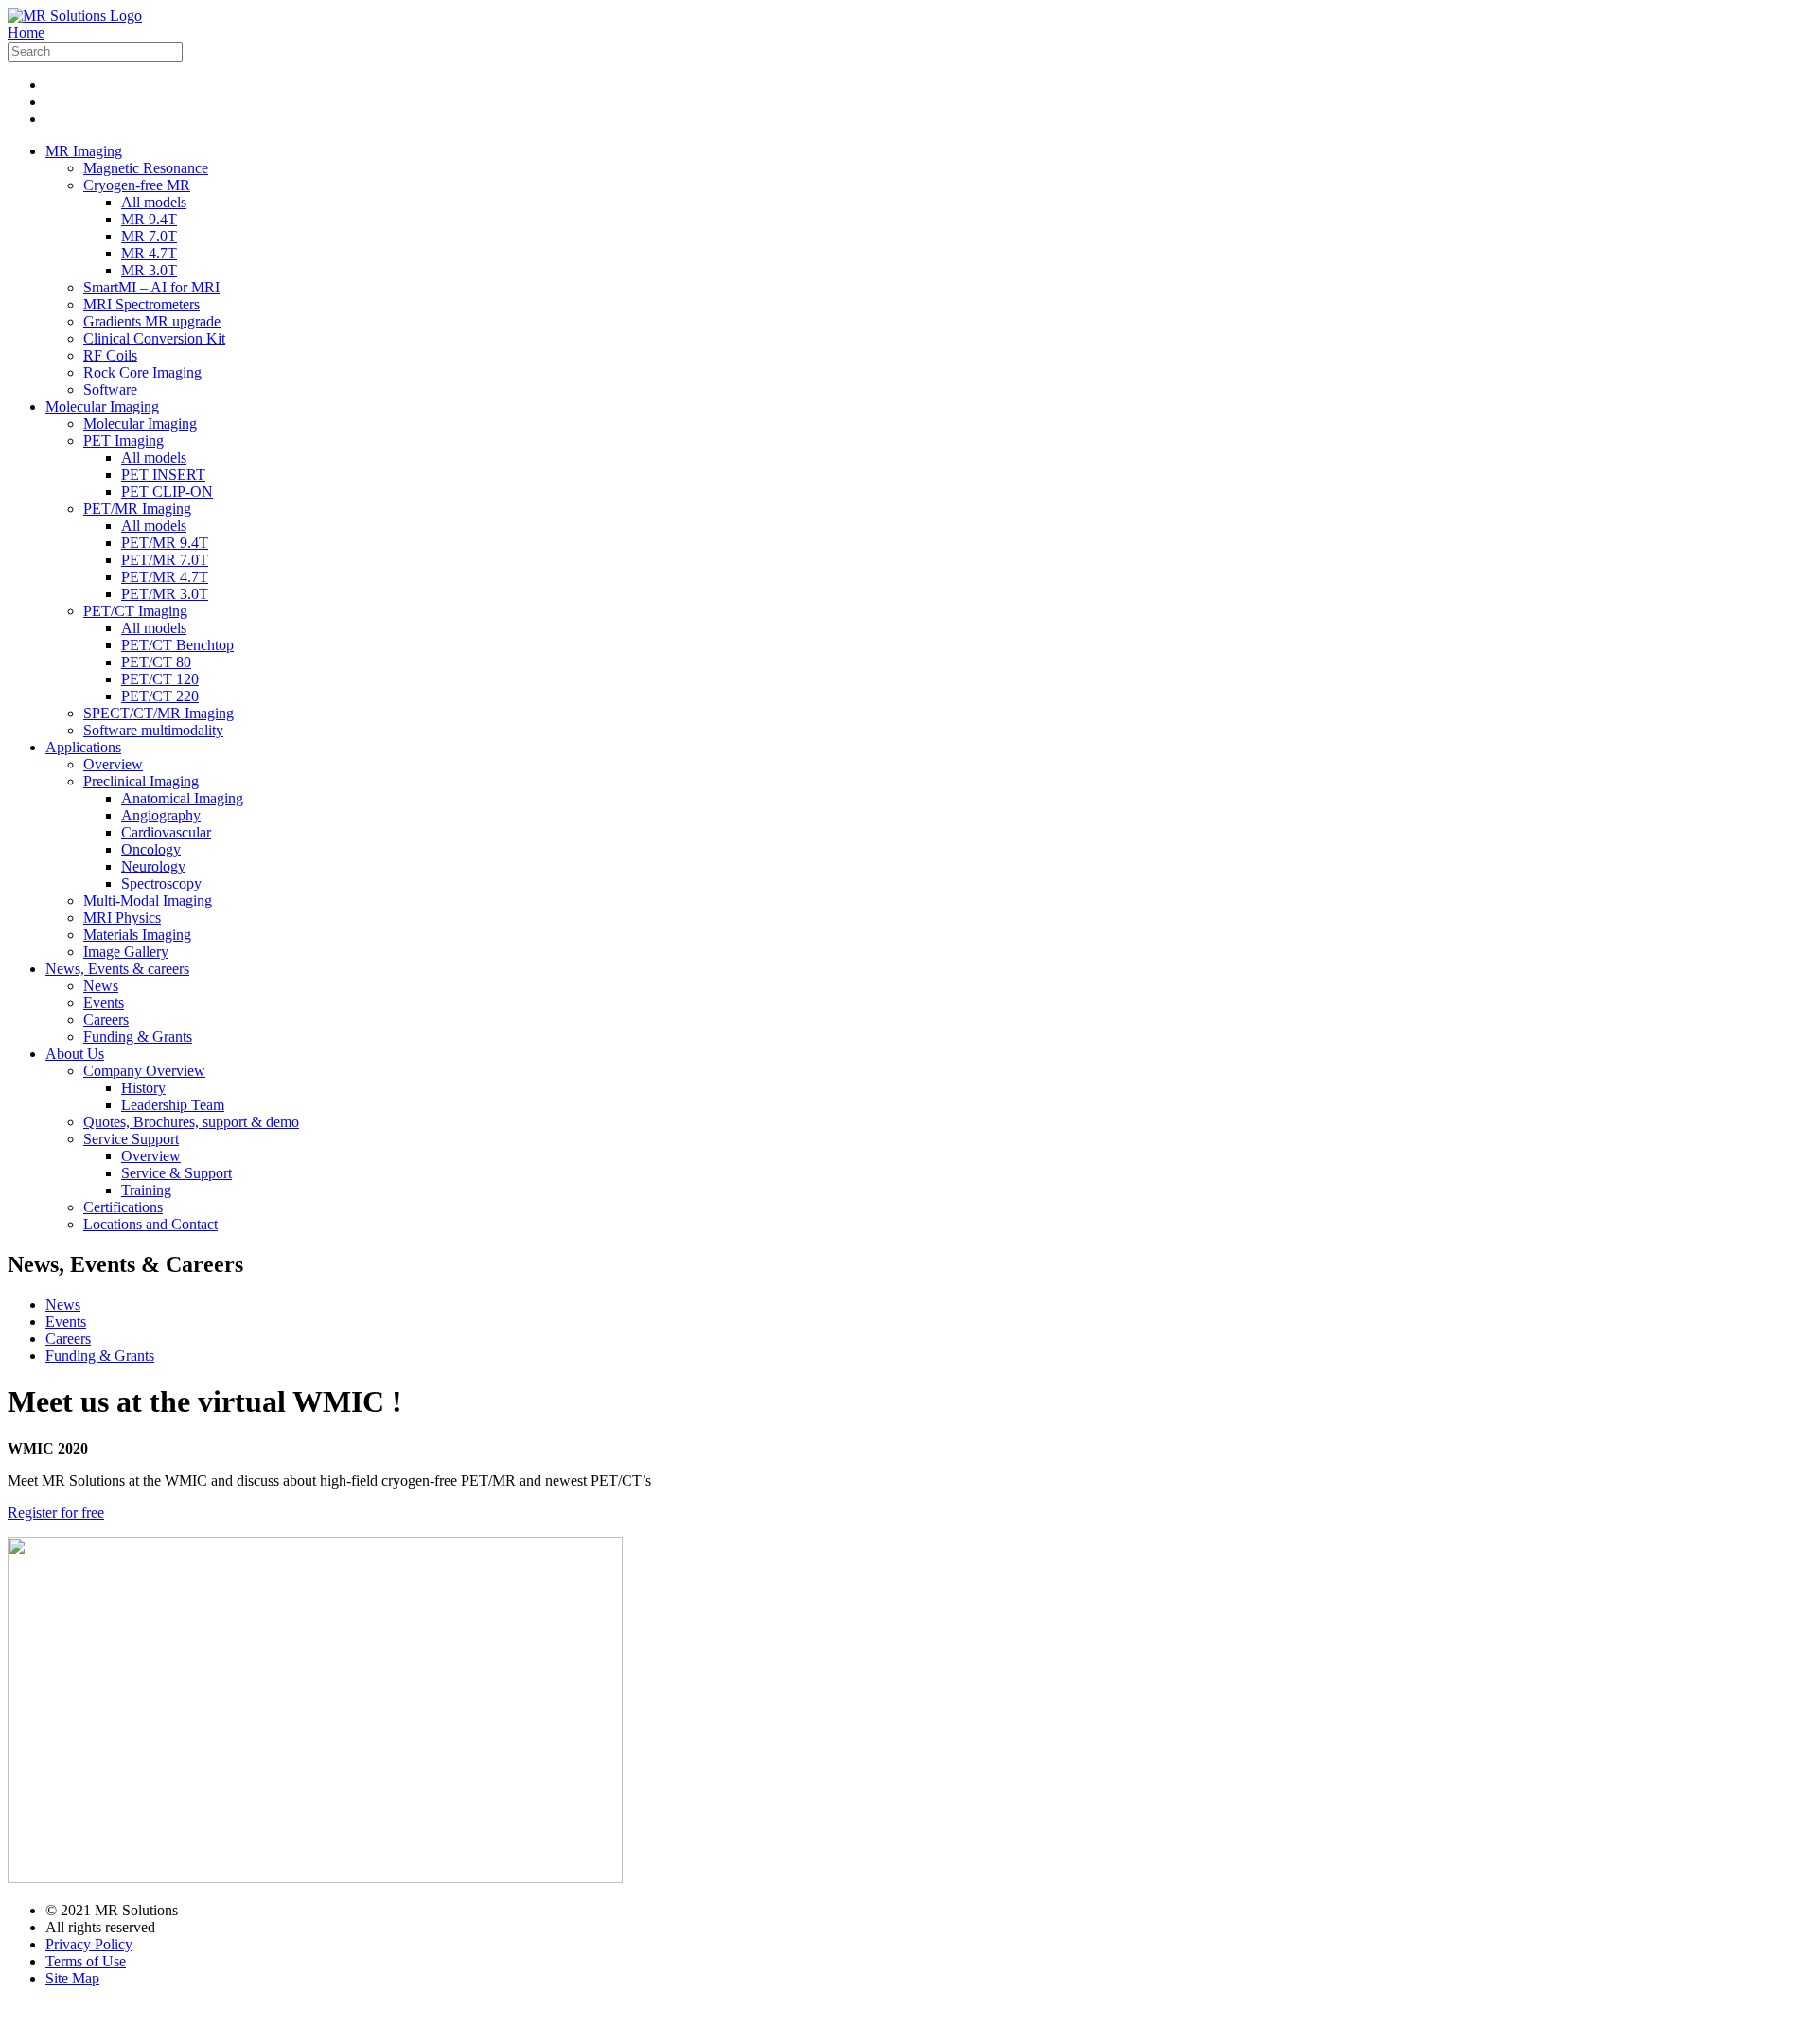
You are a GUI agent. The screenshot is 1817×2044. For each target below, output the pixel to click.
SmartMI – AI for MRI (151, 287)
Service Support (131, 1139)
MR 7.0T (149, 236)
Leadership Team (173, 1105)
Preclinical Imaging (141, 781)
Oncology (151, 849)
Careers (106, 1020)
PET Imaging (123, 441)
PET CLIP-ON (167, 492)
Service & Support (176, 1173)
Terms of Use (86, 1961)
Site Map (72, 1978)
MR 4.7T (149, 253)
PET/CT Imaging (135, 611)
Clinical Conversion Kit (154, 338)
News (101, 986)
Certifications (123, 1207)
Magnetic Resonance (146, 168)
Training (146, 1190)
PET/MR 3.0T (165, 594)
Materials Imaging (137, 934)
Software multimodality (153, 730)
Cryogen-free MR (137, 185)
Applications (83, 747)
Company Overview (144, 1071)
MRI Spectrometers (141, 304)
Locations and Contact (150, 1224)
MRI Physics (122, 917)
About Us (75, 1054)
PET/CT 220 (160, 696)
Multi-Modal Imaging (148, 900)
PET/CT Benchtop (177, 645)
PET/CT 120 (160, 679)
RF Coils (110, 355)
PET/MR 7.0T (165, 560)
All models (154, 202)
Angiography (161, 815)
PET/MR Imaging (137, 509)
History (143, 1088)
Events (104, 1003)
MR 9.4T (149, 219)
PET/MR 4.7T (165, 577)
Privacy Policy (89, 1944)
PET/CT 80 (156, 662)
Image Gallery (126, 952)
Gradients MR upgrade (152, 321)
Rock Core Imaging (142, 372)
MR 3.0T (149, 270)
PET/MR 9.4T (165, 543)
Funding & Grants (138, 1037)
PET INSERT (163, 475)
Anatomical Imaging (182, 798)
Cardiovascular (166, 832)
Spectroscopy (161, 883)
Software (110, 389)
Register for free (56, 1513)
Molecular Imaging (102, 406)
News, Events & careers (117, 969)
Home (26, 33)
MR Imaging (84, 151)
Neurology (153, 866)
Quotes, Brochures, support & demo (191, 1122)
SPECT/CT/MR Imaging (159, 713)
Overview (113, 764)
